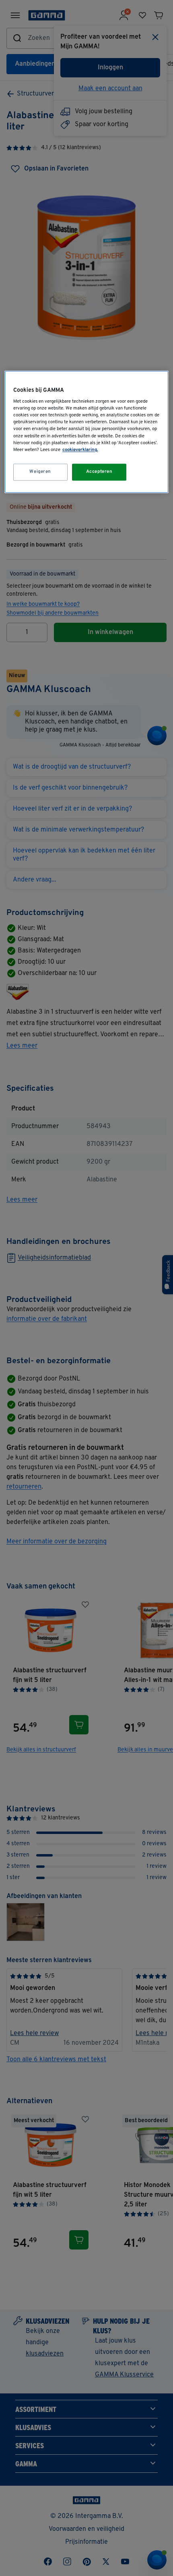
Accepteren (99, 472)
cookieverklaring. (80, 450)
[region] (87, 432)
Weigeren (40, 472)
